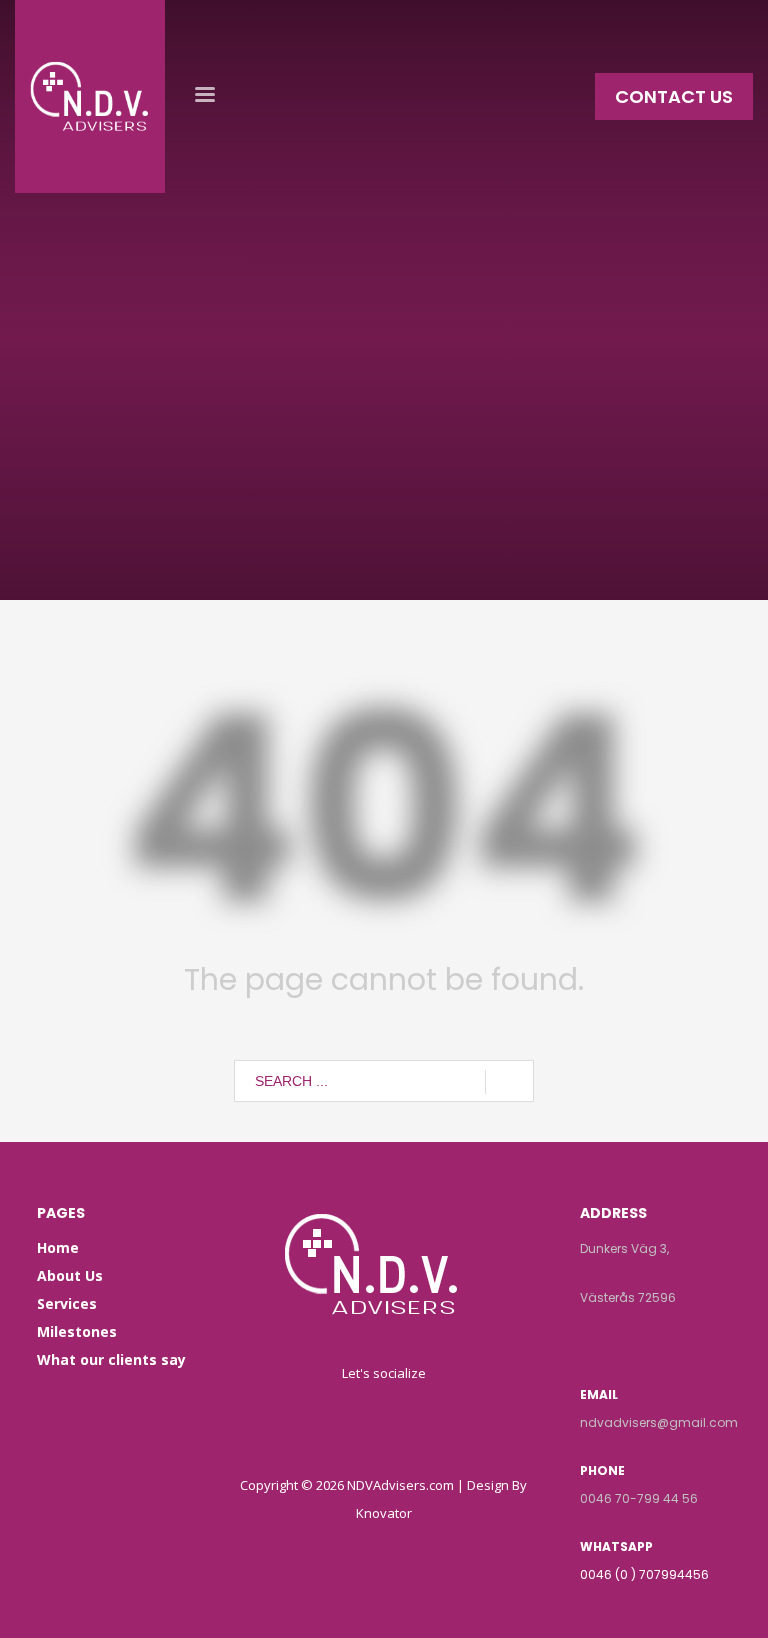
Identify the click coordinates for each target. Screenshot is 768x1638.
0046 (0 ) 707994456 (644, 1574)
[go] (509, 1082)
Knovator (384, 1513)
